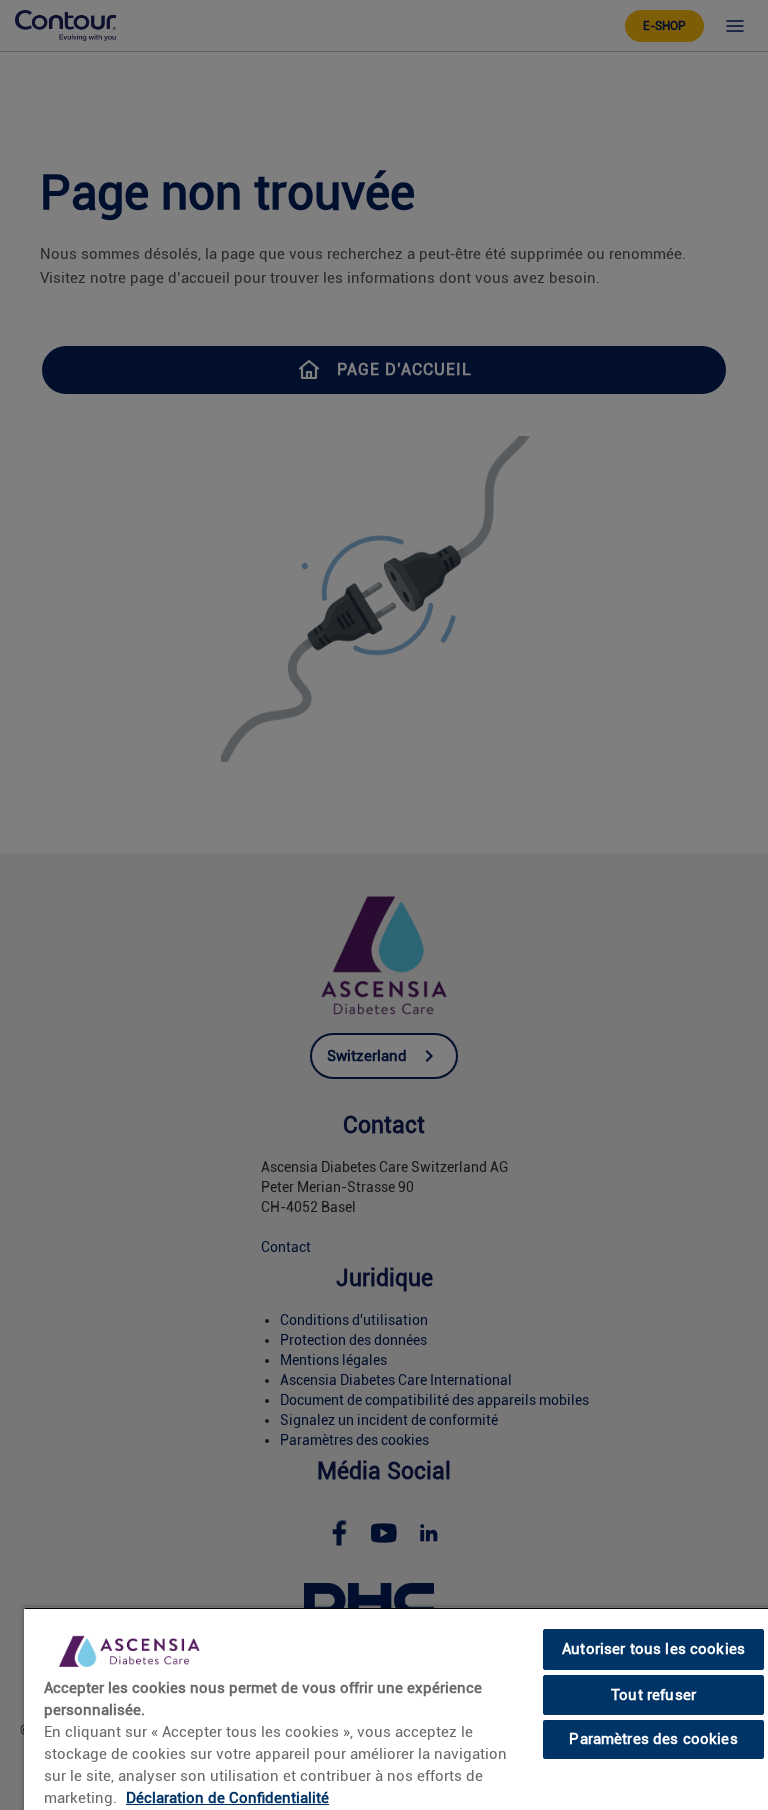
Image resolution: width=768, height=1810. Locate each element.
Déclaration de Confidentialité (227, 1798)
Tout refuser (653, 1695)
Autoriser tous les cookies (653, 1649)
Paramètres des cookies (653, 1739)
